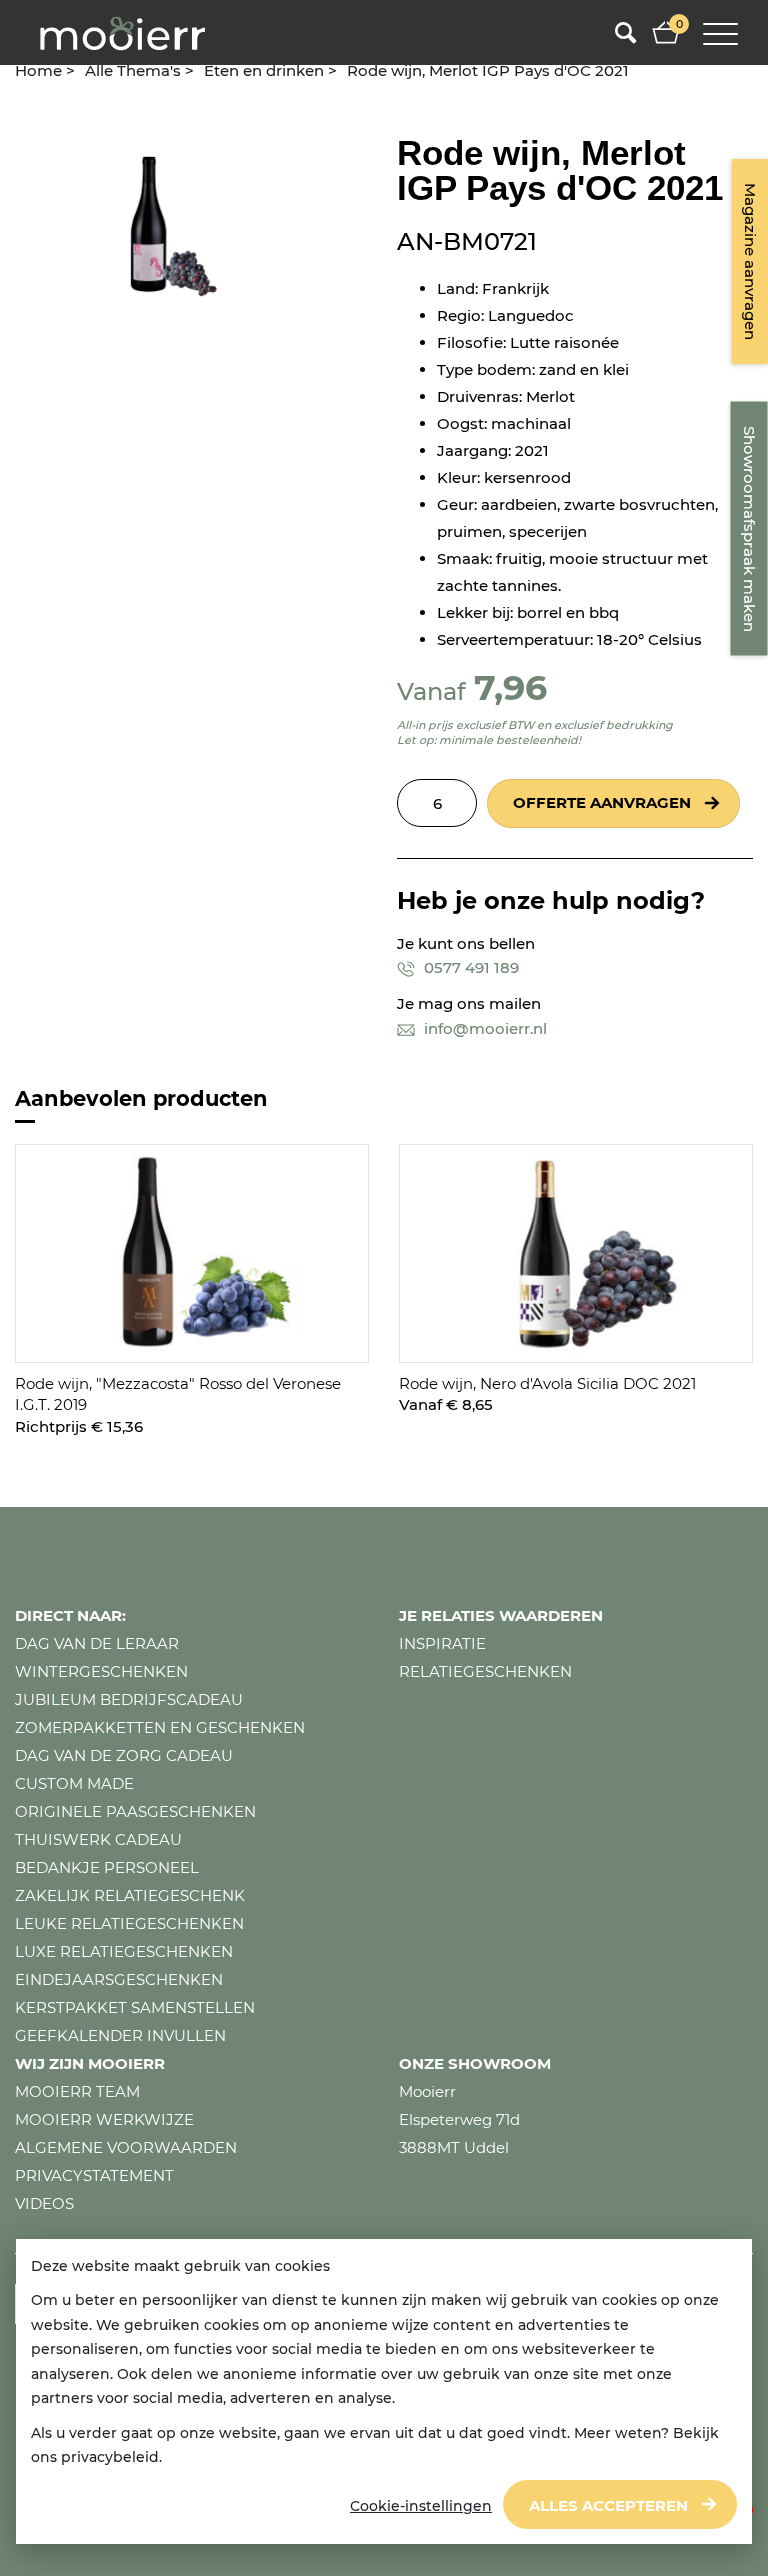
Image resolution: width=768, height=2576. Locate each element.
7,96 (510, 687)
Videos (44, 2203)
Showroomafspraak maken (749, 529)
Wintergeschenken (101, 1671)
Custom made (74, 1783)
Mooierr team (77, 2091)
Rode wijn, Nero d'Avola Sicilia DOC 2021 (547, 1383)
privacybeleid (110, 2457)
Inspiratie (442, 1643)
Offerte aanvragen (602, 802)
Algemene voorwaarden (126, 2147)
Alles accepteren (608, 2505)
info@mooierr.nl (483, 1028)
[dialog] (384, 2392)
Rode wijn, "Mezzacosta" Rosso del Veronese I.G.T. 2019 (178, 1394)
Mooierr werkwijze (104, 2119)
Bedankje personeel (107, 1867)
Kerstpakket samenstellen (135, 2007)
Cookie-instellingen (421, 2506)
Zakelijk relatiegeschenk (130, 1895)
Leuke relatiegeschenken (129, 1923)
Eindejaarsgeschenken (119, 1979)
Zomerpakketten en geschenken (160, 1727)
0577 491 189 (469, 967)
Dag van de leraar (97, 1643)
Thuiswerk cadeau (98, 1839)
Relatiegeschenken (485, 1671)
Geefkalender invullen (120, 2035)
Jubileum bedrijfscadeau (129, 1699)
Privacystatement (94, 2175)
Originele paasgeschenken (135, 1811)
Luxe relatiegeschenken (124, 1951)
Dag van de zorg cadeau (124, 1755)
